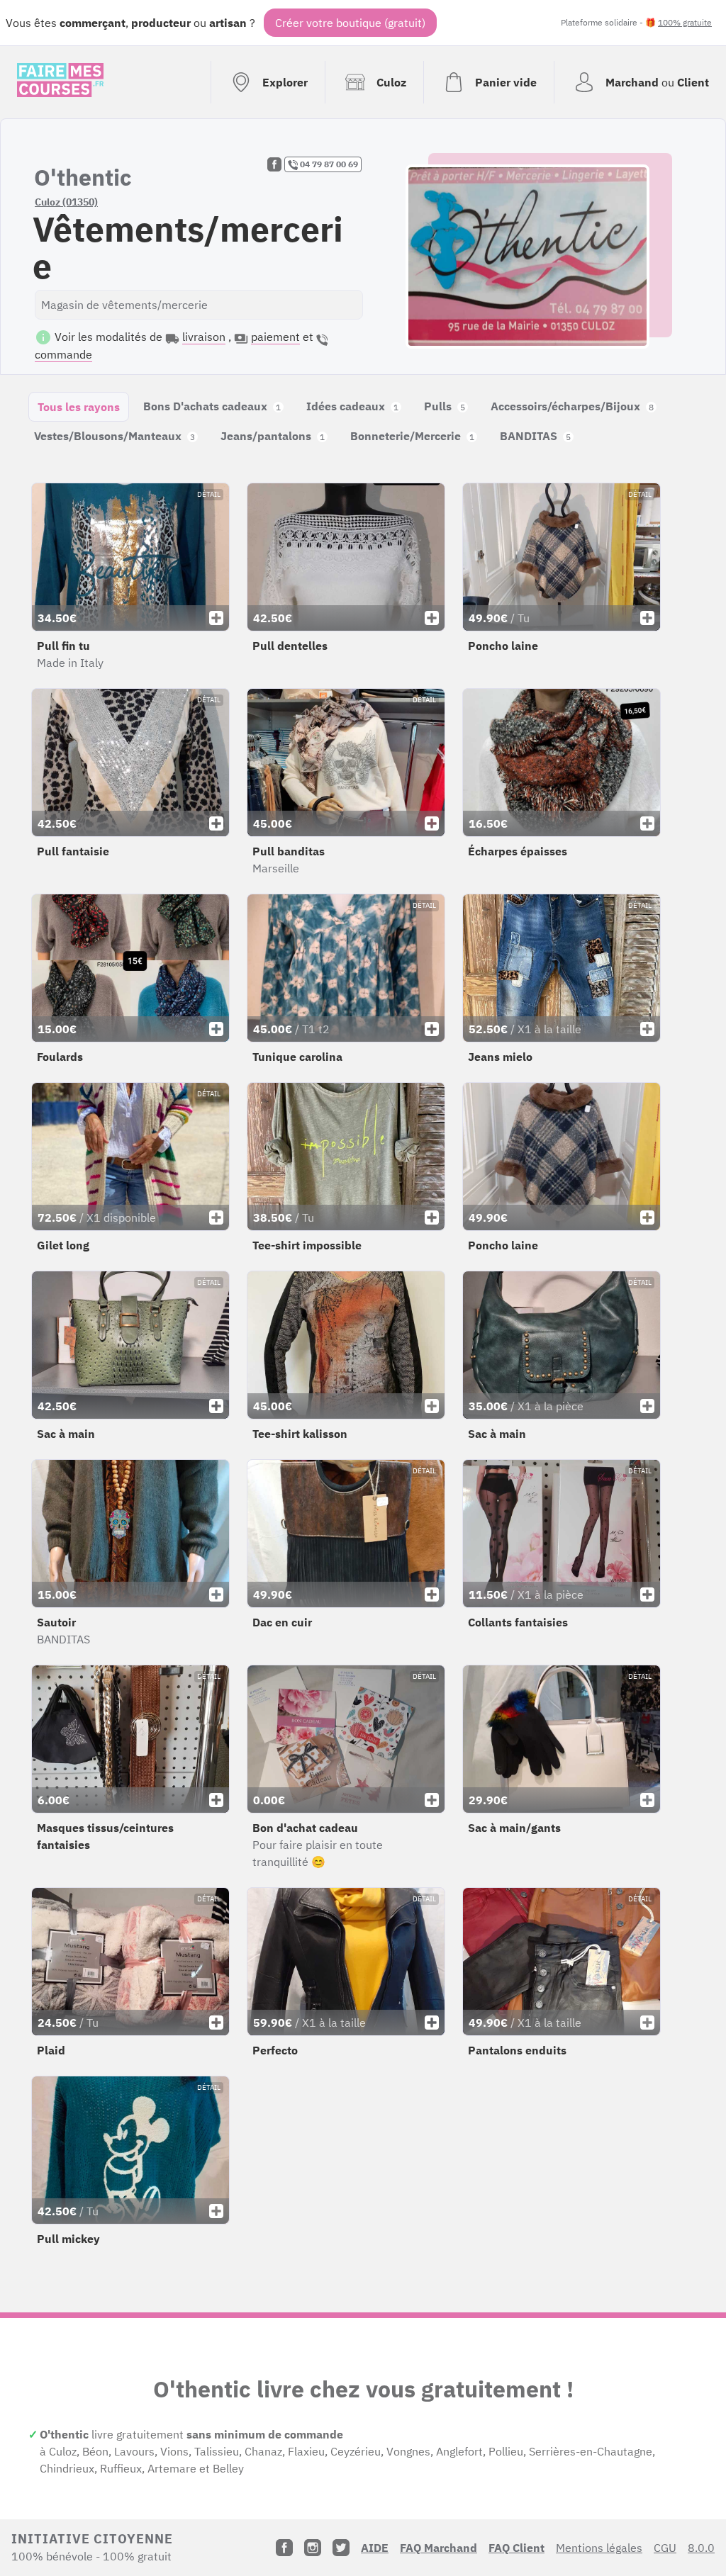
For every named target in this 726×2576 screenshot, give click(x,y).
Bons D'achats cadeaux (212, 406)
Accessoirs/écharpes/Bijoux (572, 406)
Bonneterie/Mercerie (412, 436)
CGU (665, 2548)
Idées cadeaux (352, 406)
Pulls (445, 406)
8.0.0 (701, 2548)
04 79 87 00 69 (328, 164)
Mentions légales (599, 2548)
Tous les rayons (79, 407)
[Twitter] (341, 2548)
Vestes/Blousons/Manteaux (115, 436)
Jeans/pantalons (273, 436)
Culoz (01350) (66, 202)
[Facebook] (284, 2548)
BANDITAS (535, 436)
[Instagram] (313, 2548)
